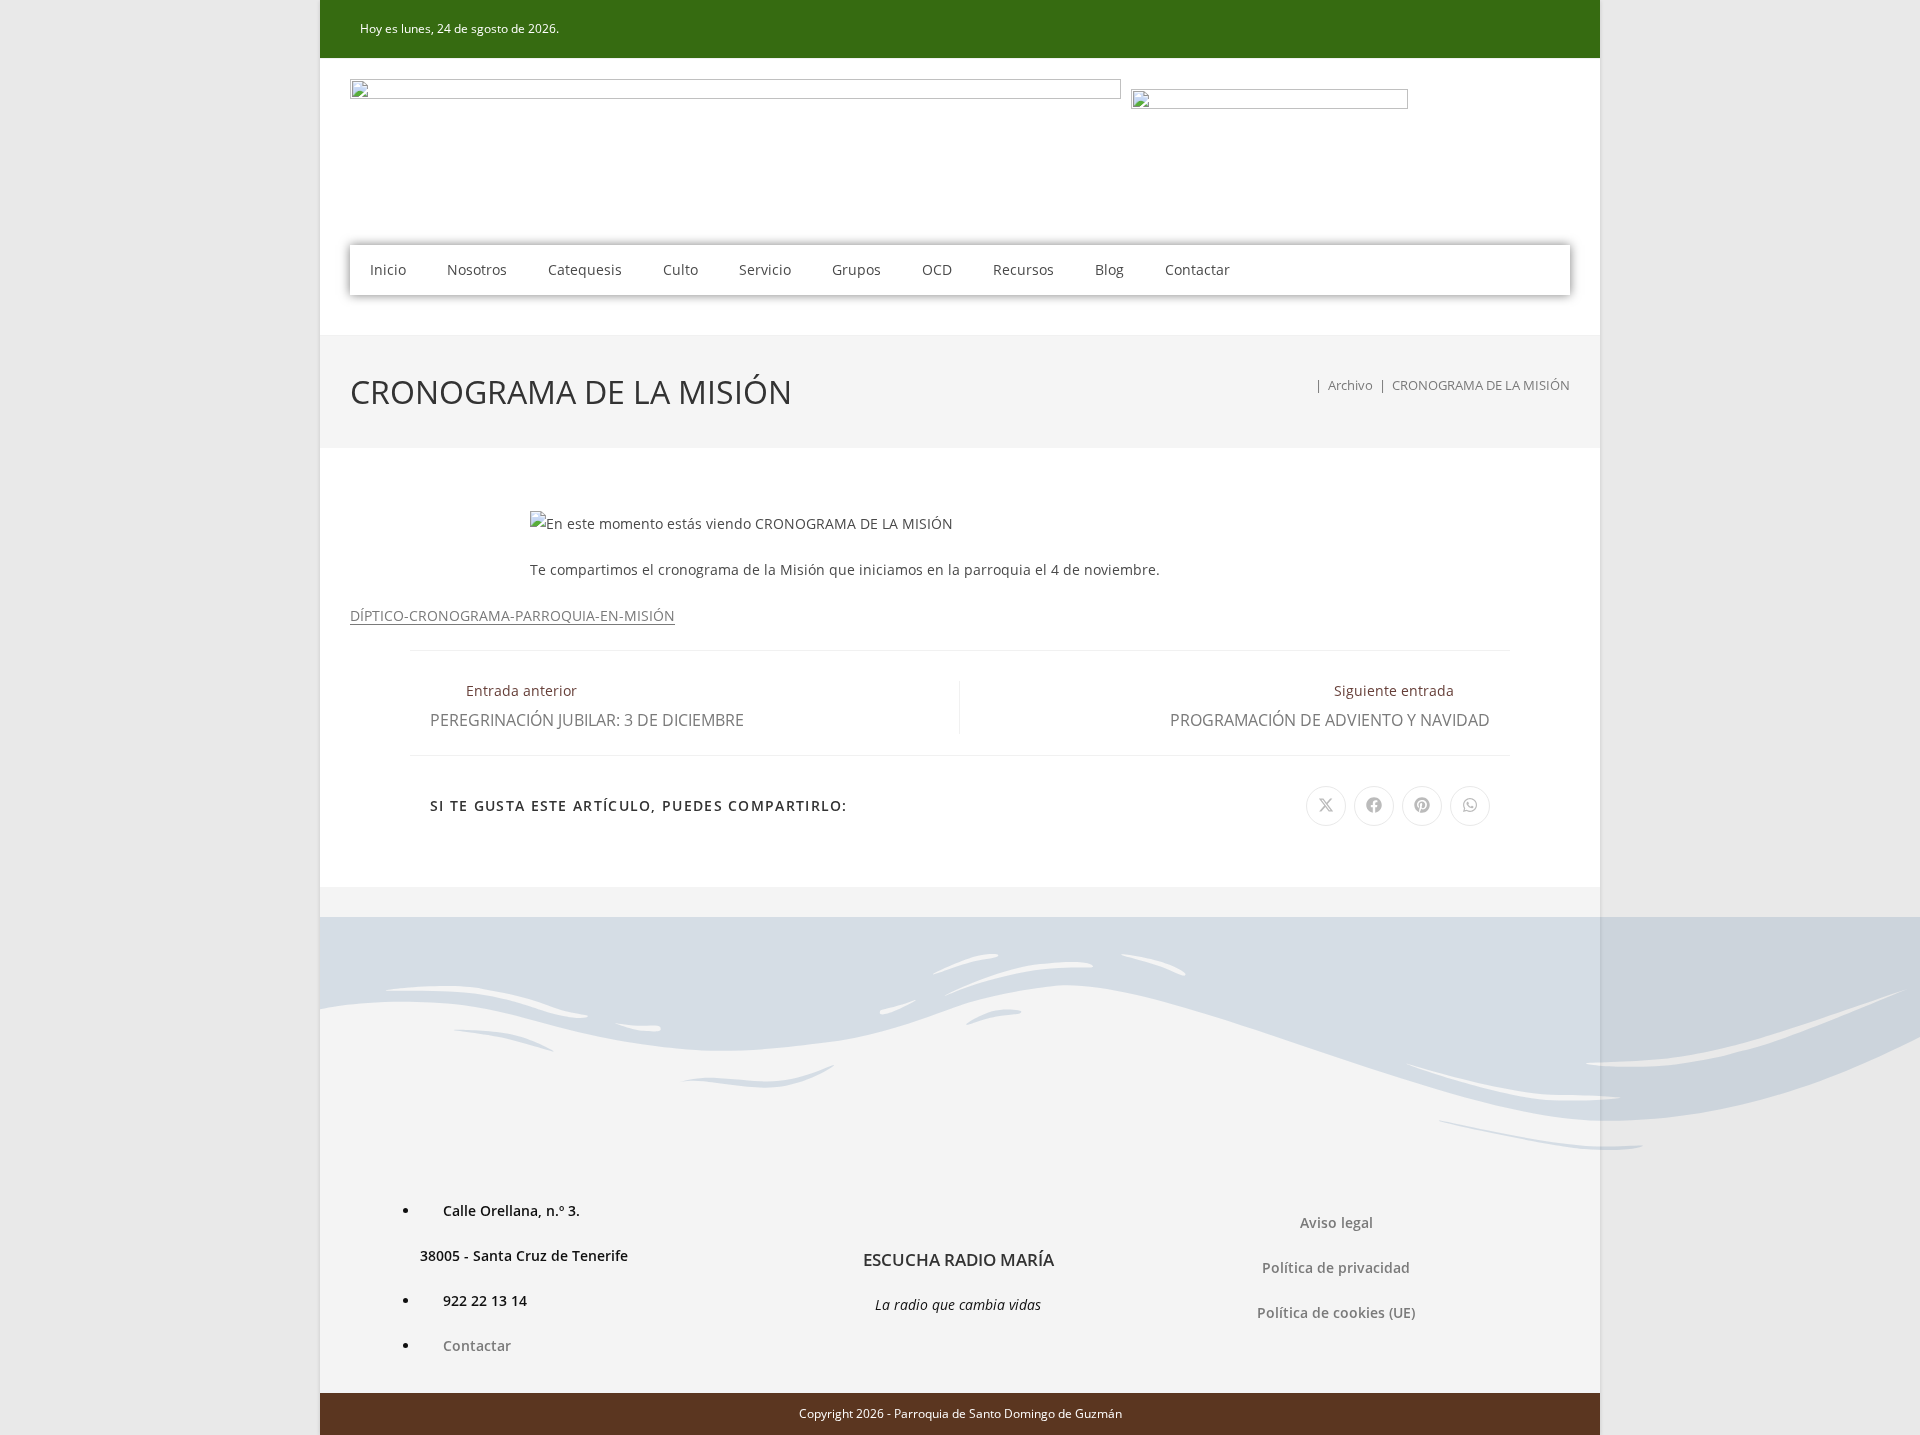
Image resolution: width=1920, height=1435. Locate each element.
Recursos (1023, 269)
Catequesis (585, 269)
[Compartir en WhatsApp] (1470, 806)
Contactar (1197, 269)
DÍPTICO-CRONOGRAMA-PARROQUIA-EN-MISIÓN (512, 615)
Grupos (856, 269)
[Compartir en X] (1326, 806)
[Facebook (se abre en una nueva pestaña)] (1559, 29)
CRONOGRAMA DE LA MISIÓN (1481, 385)
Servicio (765, 269)
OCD (937, 269)
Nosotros (477, 269)
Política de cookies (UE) (1336, 1312)
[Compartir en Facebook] (1374, 806)
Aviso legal (1336, 1222)
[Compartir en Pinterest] (1422, 806)
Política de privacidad (1336, 1267)
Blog (1109, 269)
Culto (680, 269)
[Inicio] (1304, 385)
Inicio (388, 269)
